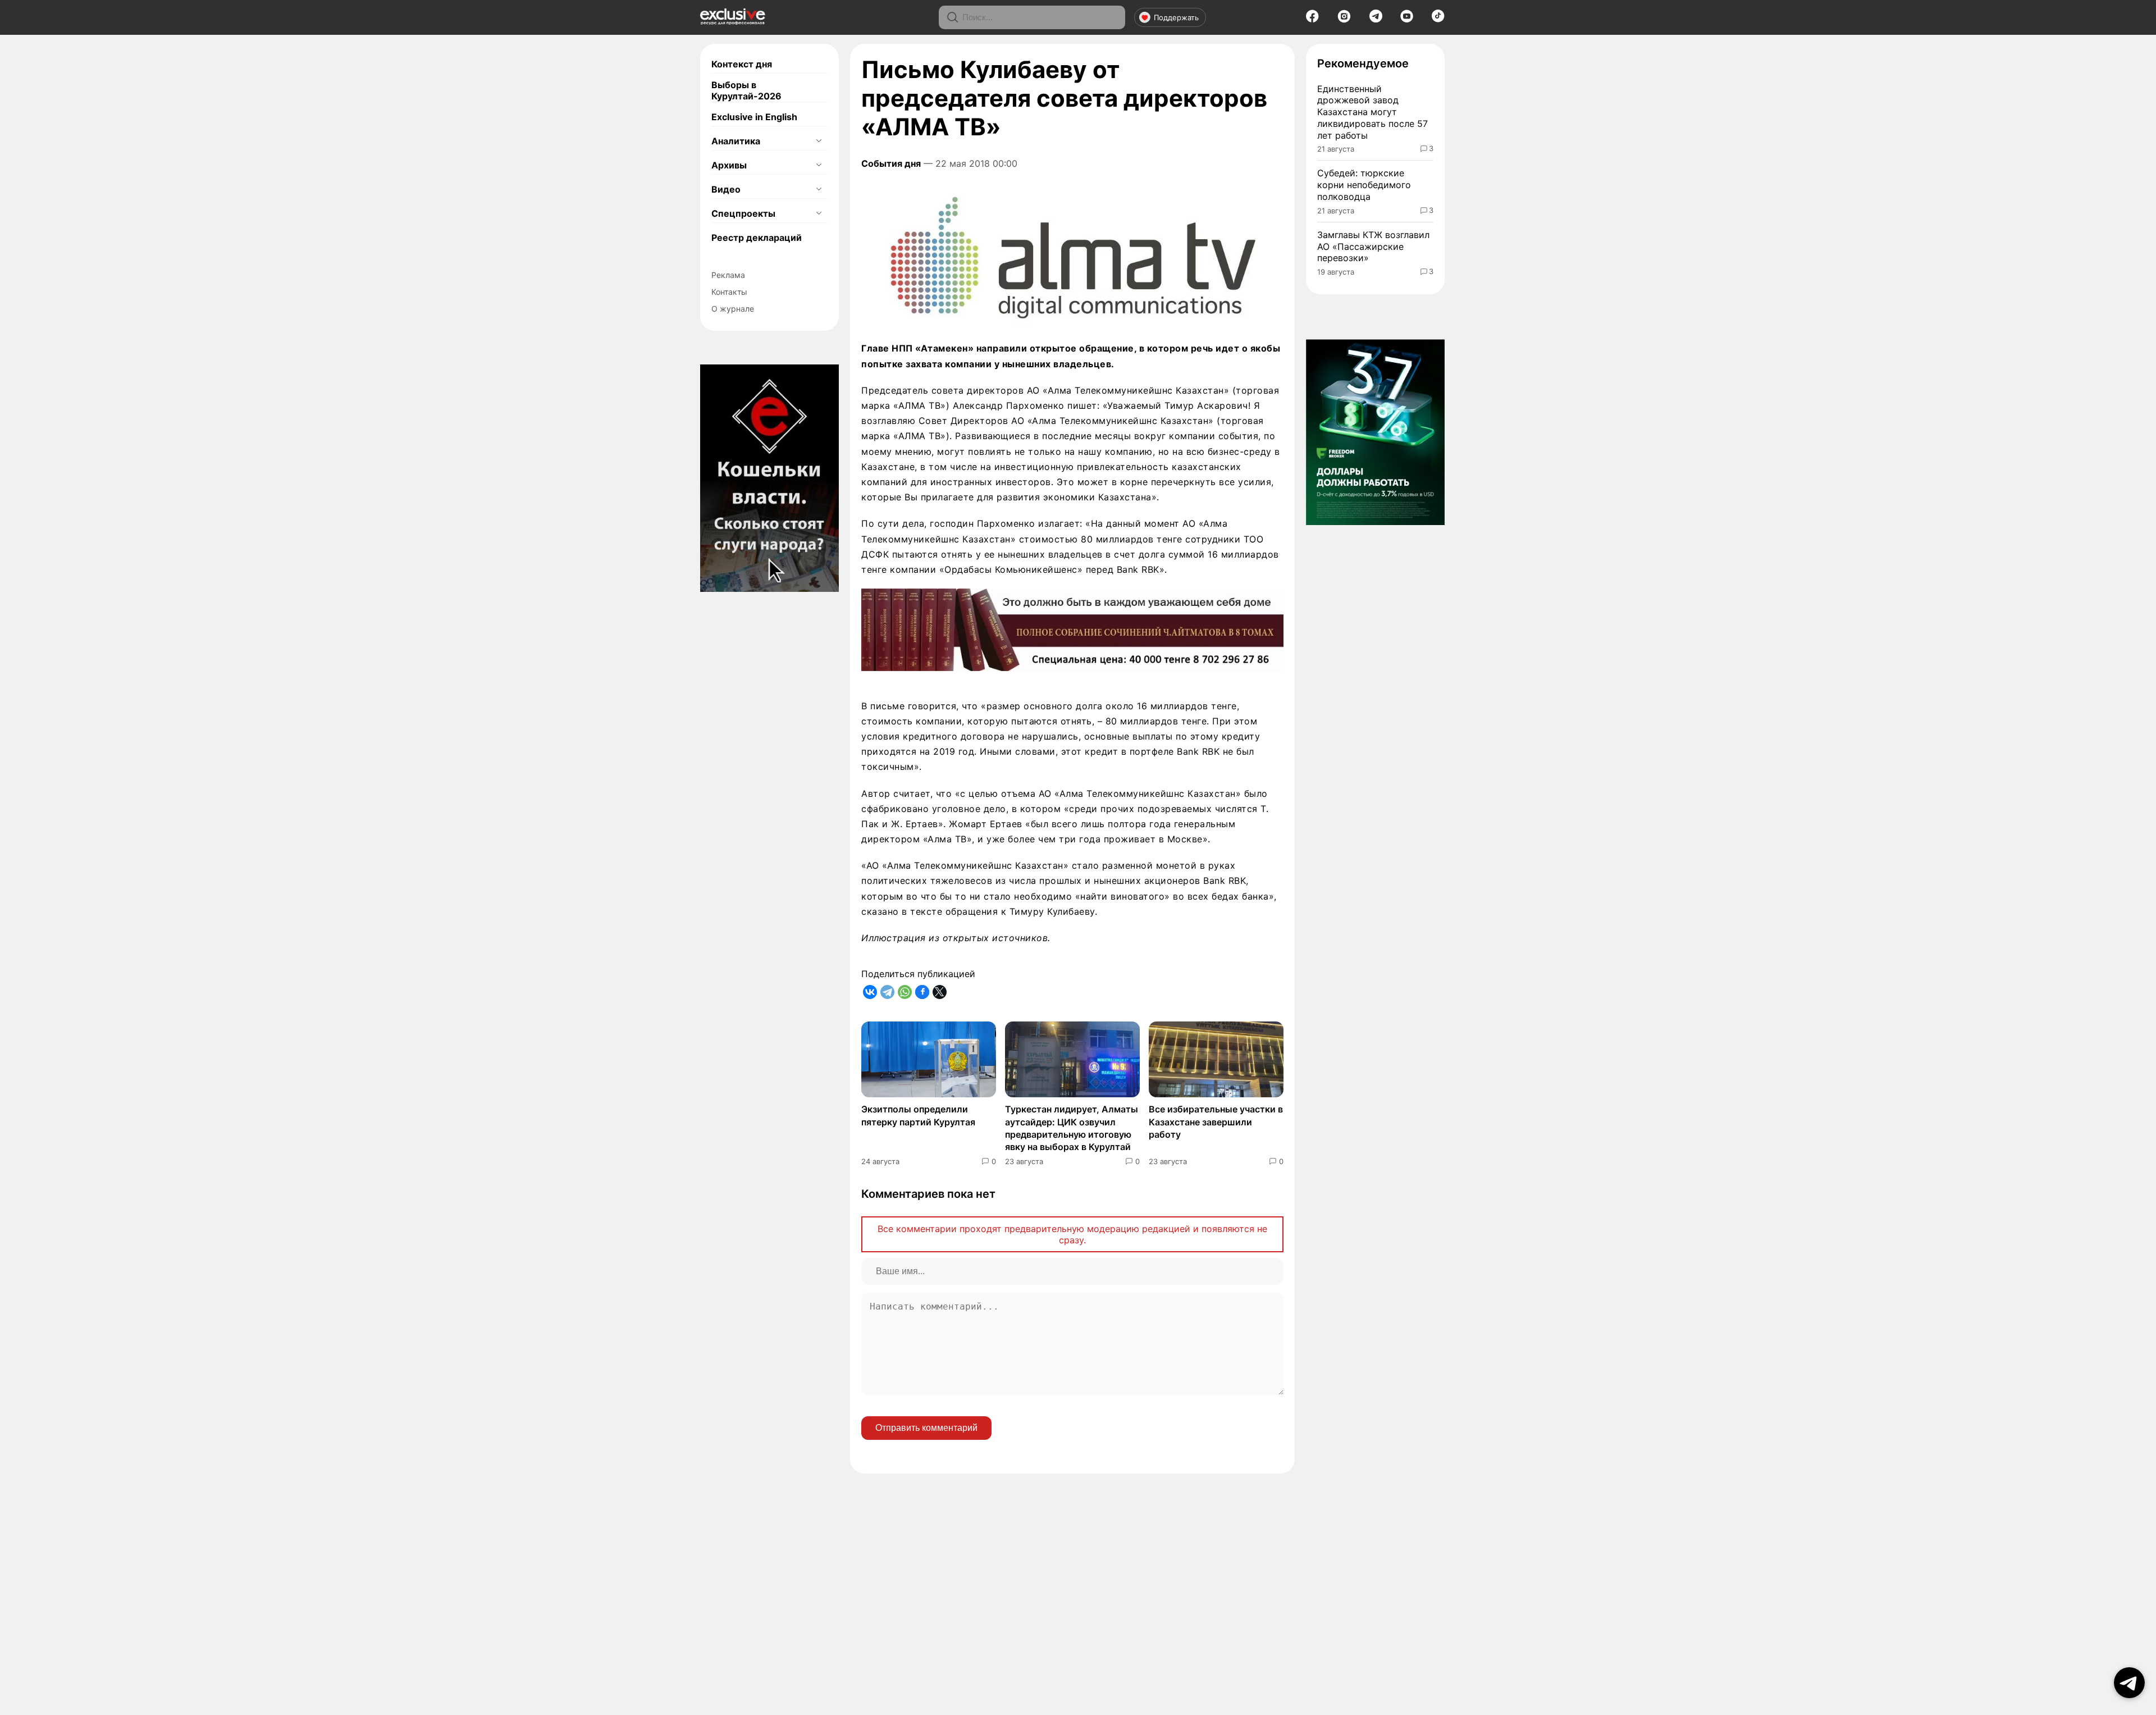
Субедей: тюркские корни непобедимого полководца (1364, 185)
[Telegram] (1376, 19)
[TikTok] (1438, 19)
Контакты (729, 292)
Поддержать (1176, 17)
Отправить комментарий (926, 1428)
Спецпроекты (743, 213)
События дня (891, 163)
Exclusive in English (754, 117)
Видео (726, 189)
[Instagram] (1344, 20)
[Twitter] (940, 992)
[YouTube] (1407, 20)
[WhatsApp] (905, 992)
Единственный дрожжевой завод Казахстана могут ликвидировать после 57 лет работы (1372, 112)
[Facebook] (1312, 20)
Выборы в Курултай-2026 (746, 90)
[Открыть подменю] (819, 141)
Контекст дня (742, 64)
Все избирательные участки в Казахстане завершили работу (1216, 1122)
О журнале (733, 309)
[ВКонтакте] (870, 992)
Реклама (728, 275)
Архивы (729, 165)
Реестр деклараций (757, 238)
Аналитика (736, 141)
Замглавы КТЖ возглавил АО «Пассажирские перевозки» (1373, 247)
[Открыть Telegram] (2129, 1683)
